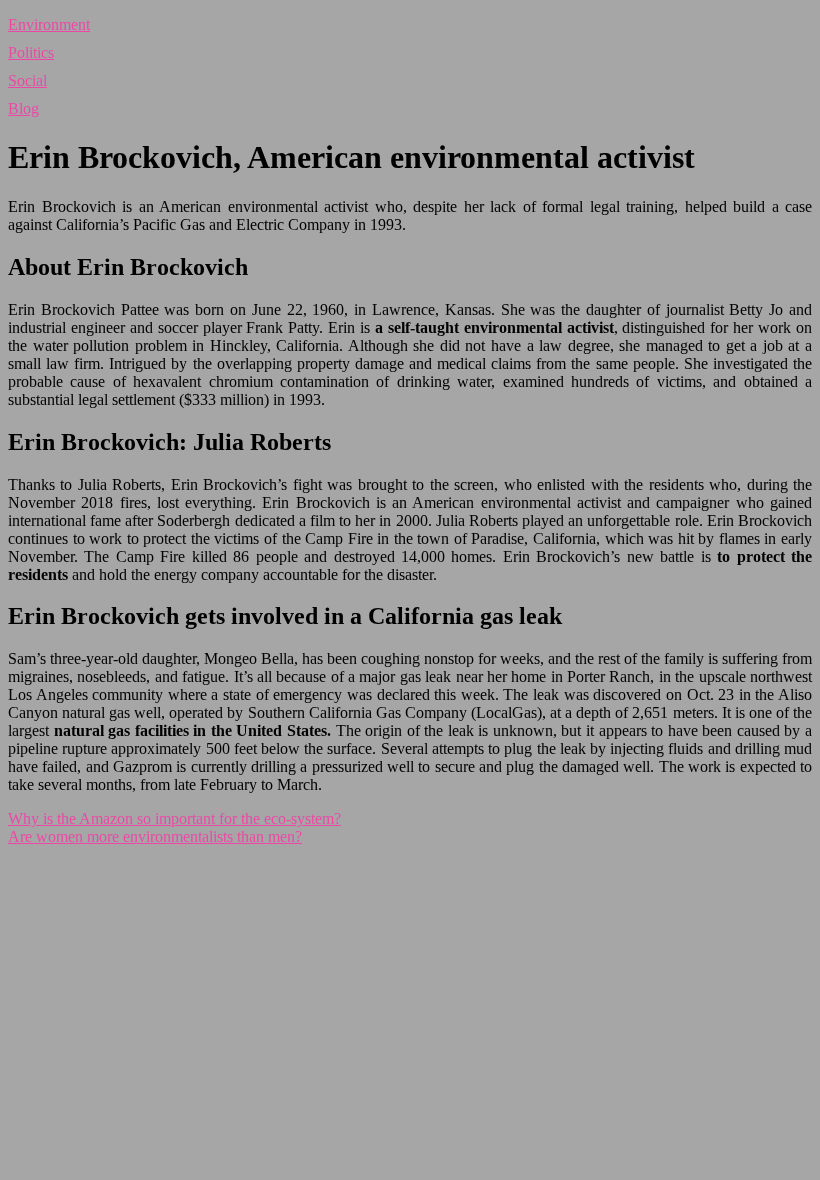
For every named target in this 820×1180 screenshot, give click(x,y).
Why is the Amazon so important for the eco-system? (174, 818)
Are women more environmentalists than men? (155, 836)
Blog (23, 108)
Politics (31, 52)
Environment (49, 24)
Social (27, 80)
